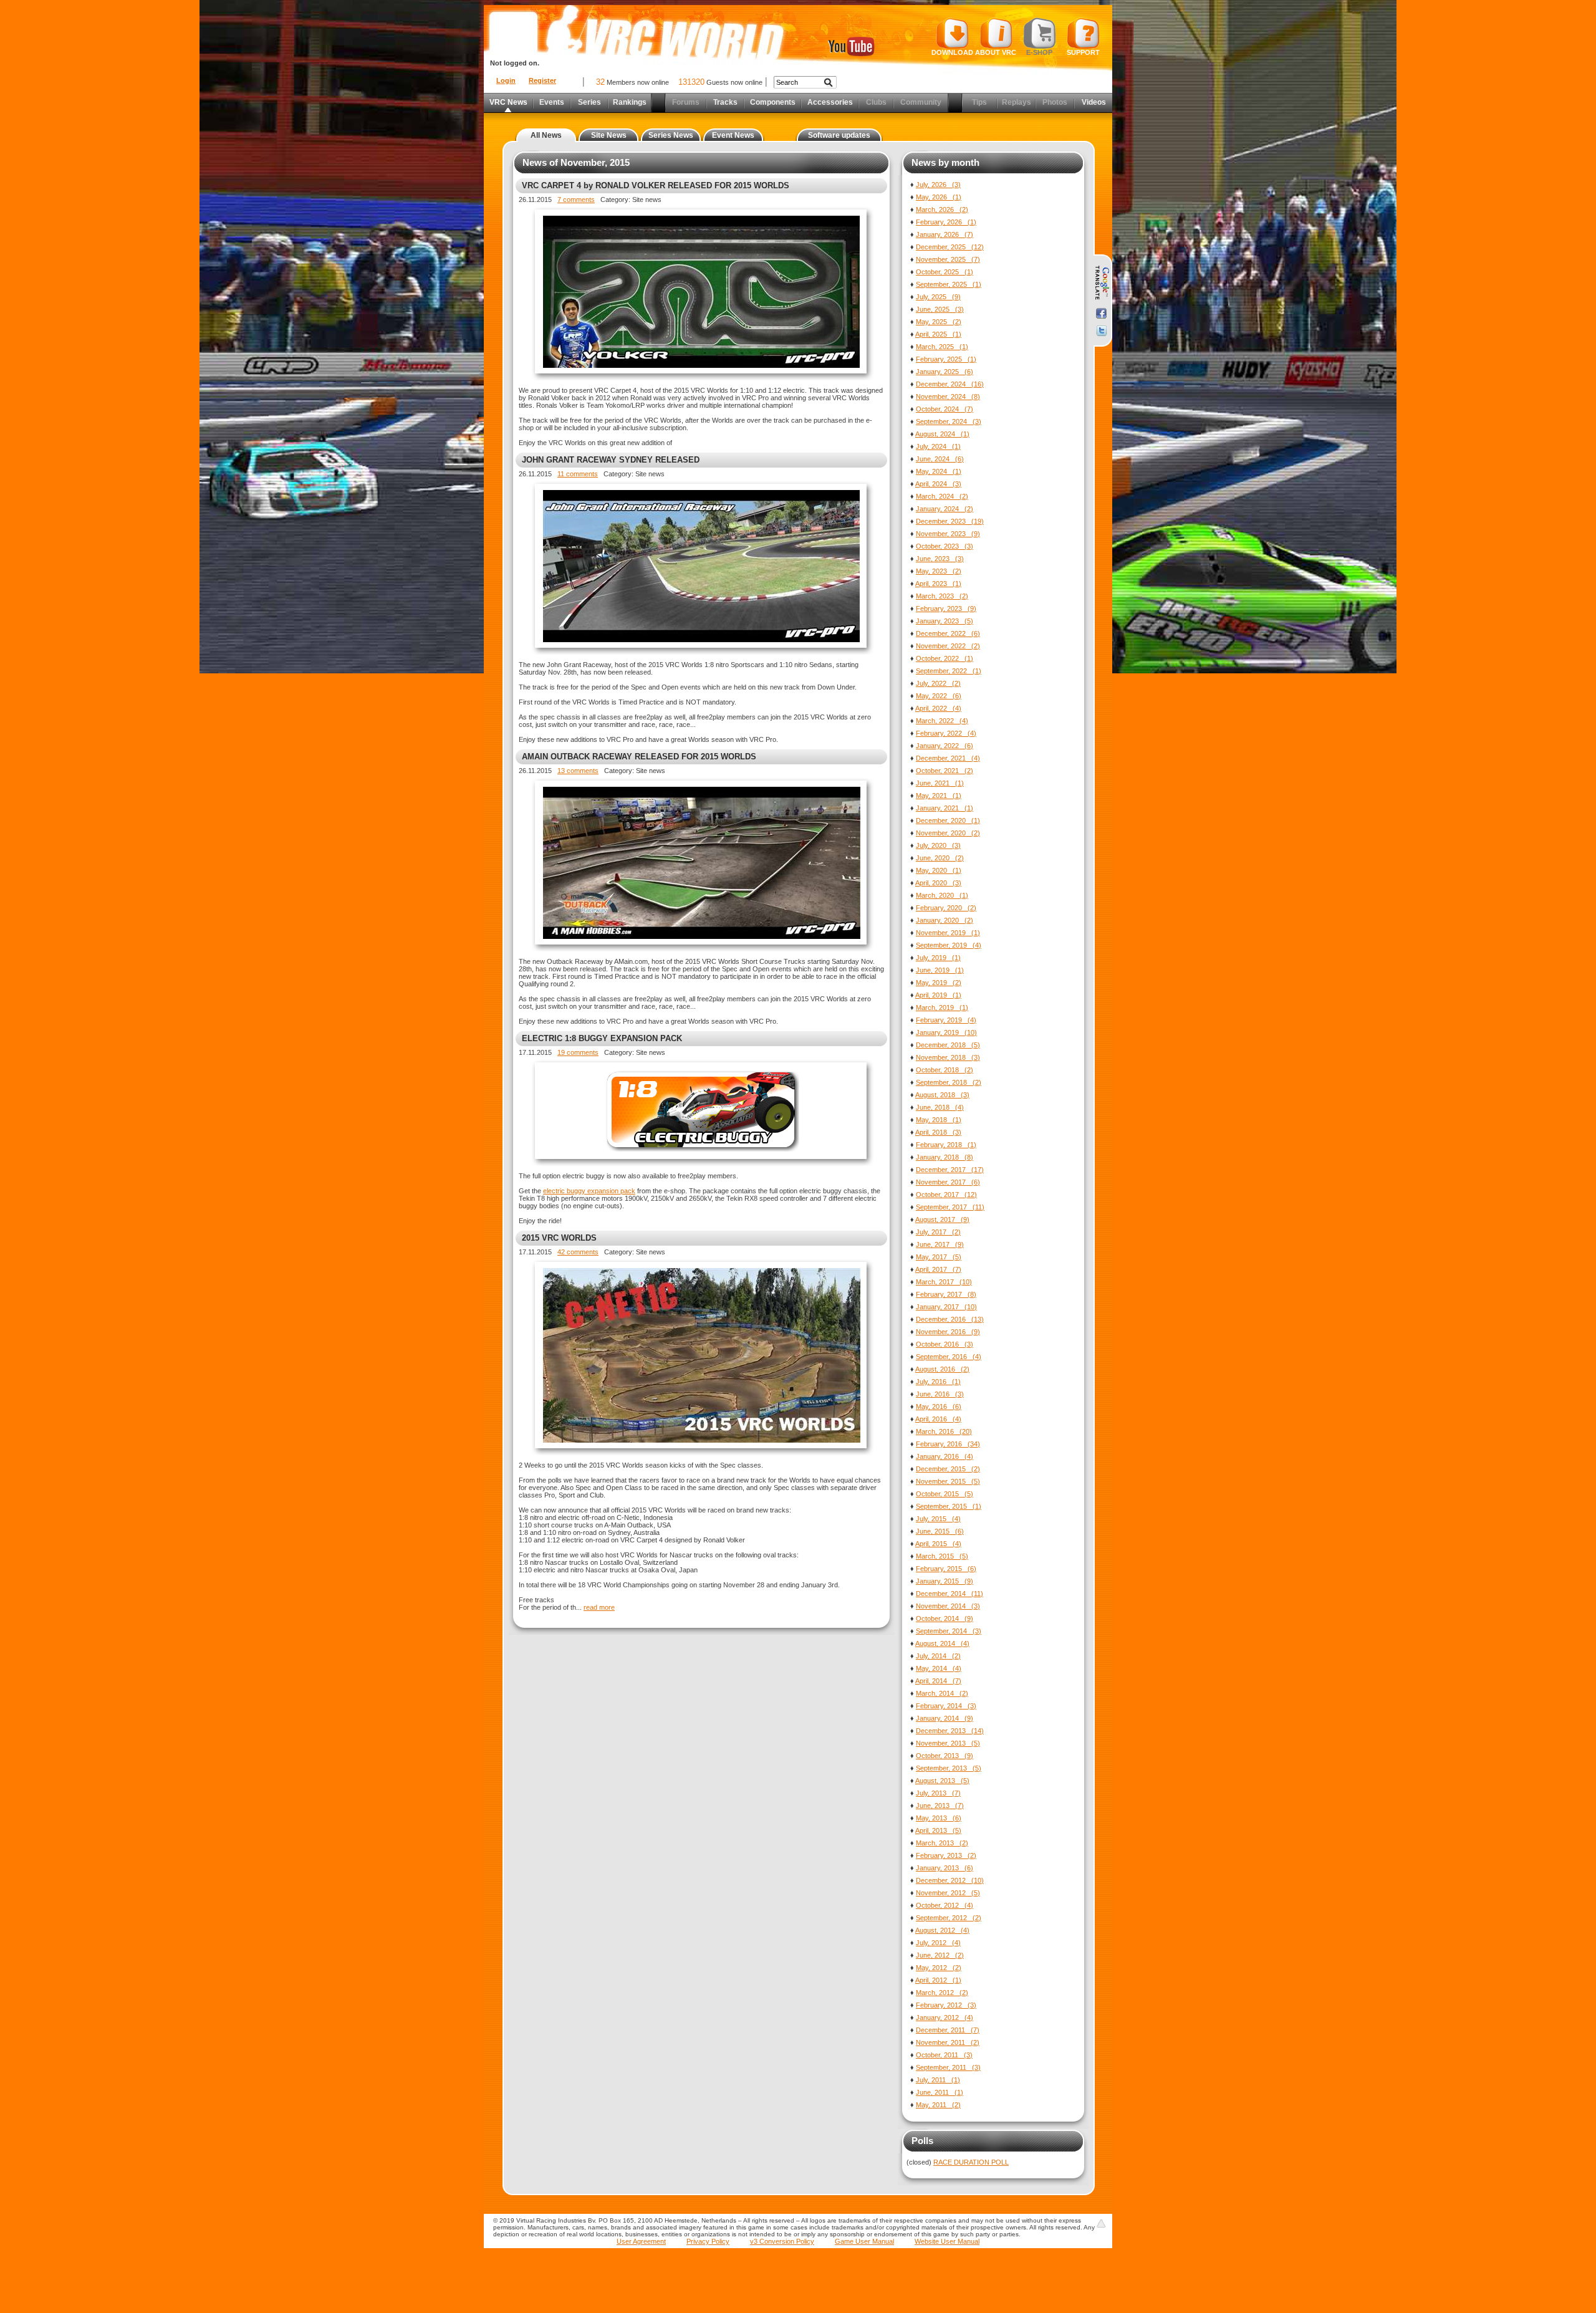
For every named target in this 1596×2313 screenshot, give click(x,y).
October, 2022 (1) (945, 658)
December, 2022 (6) (948, 633)
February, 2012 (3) (946, 2005)
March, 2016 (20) (944, 1431)
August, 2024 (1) (942, 434)
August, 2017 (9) (942, 1219)
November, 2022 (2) (948, 646)
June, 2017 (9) (940, 1244)
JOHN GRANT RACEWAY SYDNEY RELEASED (611, 460)
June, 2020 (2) (940, 858)
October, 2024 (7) (945, 409)
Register (542, 80)
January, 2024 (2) (945, 509)
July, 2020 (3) (938, 845)
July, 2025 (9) (938, 297)
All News (546, 135)
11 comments (578, 474)
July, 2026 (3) (938, 185)
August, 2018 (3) (942, 1095)
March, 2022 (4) (942, 721)
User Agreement (641, 2241)
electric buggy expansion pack (589, 1191)
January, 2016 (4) (945, 1456)
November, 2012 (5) (948, 1893)
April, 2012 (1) (938, 1980)
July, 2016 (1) (938, 1382)
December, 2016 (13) (950, 1319)
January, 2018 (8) (945, 1157)
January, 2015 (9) (945, 1581)
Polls (922, 2141)
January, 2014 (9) (945, 1718)
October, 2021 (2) (945, 771)
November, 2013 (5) (948, 1743)
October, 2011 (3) (944, 2055)
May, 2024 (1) (939, 471)
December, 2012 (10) (950, 1880)
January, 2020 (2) (945, 920)
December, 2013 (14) (950, 1731)
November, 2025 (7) (948, 259)
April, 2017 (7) (938, 1269)
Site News (609, 135)
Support (1083, 52)
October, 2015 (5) (945, 1494)
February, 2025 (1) (946, 359)
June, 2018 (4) (940, 1107)
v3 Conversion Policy (782, 2241)
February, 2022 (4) (946, 733)
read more (599, 1607)
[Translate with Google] (1101, 283)
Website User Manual (947, 2241)
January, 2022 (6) (945, 746)
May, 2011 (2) (938, 2105)
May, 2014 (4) (939, 1668)
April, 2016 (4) (938, 1419)
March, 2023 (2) (942, 596)
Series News (671, 135)
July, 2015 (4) (938, 1519)
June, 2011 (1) (940, 2092)
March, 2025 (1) (942, 347)
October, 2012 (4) (945, 1905)
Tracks (725, 102)
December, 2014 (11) (949, 1594)
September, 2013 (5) (949, 1768)
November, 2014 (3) (948, 1606)
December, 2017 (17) (950, 1170)
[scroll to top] (1101, 2223)
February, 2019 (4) (946, 1020)
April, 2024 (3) (938, 484)
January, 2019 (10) (946, 1032)
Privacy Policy (708, 2241)
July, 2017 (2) (938, 1232)
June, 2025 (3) (940, 309)
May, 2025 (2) (939, 322)
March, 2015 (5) (942, 1556)
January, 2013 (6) (945, 1868)
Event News (733, 135)
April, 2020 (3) (938, 883)
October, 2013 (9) (945, 1756)
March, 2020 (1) (942, 895)
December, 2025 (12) (950, 247)
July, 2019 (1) (938, 958)
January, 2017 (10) (946, 1307)
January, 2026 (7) (945, 234)
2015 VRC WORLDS (559, 1238)
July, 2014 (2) (938, 1656)
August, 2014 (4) (942, 1643)
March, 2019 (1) (942, 1007)
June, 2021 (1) (940, 783)
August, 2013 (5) (942, 1781)
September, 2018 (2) (949, 1082)
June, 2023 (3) (940, 559)
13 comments (578, 771)
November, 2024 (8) (948, 397)
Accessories (830, 102)
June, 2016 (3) (940, 1394)
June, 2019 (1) (940, 970)
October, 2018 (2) (945, 1070)
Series (589, 102)
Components (773, 102)
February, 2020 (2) (946, 908)
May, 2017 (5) (939, 1257)
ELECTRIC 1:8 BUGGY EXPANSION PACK (602, 1038)
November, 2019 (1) (948, 933)
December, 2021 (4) (948, 758)
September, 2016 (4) (949, 1357)
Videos (1094, 102)
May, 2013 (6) (939, 1818)
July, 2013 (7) (938, 1793)
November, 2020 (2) (948, 833)
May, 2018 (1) (939, 1120)
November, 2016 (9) (948, 1332)
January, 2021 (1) (945, 808)
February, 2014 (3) (946, 1706)
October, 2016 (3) (945, 1344)
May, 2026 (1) (939, 197)
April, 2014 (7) (938, 1681)
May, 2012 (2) (939, 1968)
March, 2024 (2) (942, 496)
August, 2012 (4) (942, 1930)
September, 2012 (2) (949, 1918)
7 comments (576, 200)
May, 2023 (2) (939, 571)
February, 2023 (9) (946, 608)
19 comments (578, 1052)
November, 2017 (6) (948, 1182)
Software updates (839, 135)
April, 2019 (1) (938, 995)
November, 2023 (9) (948, 534)
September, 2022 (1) (949, 671)
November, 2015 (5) (948, 1481)
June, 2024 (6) (940, 459)
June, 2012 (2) (940, 1955)
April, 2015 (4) (938, 1544)
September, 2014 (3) (949, 1631)
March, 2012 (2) (942, 1993)
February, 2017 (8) (946, 1294)
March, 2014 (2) (942, 1693)
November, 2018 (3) (948, 1057)
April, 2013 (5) (938, 1830)
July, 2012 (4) (938, 1943)
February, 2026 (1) (946, 222)
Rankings (630, 102)
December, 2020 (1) (948, 820)
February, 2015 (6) (946, 1569)
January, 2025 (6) (945, 372)
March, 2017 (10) (944, 1282)
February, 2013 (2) (946, 1855)
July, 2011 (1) (938, 2080)
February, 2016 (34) (948, 1444)
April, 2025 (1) (938, 334)
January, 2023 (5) (945, 621)
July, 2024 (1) (938, 446)
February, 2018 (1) (946, 1145)
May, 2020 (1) (939, 870)
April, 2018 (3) (938, 1132)
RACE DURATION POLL (971, 2162)
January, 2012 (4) (945, 2017)
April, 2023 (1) (938, 584)
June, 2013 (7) (940, 1806)
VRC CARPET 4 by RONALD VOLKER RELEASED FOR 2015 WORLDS (656, 185)
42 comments (578, 1252)
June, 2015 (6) (940, 1531)
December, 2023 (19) (950, 521)
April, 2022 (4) (938, 708)
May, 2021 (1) (939, 796)
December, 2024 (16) (950, 384)
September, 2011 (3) (948, 2067)
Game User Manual (864, 2241)
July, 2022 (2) (938, 683)
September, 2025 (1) (949, 284)
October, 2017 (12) (946, 1195)
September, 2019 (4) (949, 945)
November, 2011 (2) (948, 2042)
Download (952, 52)
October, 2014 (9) (945, 1618)
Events (552, 102)
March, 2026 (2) (942, 209)
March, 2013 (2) (942, 1843)
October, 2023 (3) (945, 546)
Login (506, 80)
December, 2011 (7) (948, 2030)
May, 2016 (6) (939, 1407)
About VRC (996, 52)
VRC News (508, 102)
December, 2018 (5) (948, 1045)
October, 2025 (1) (945, 272)
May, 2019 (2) (939, 983)
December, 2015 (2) (948, 1469)
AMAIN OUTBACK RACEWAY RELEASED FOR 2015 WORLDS (639, 757)
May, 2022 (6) (939, 696)
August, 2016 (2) (942, 1369)
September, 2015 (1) (949, 1506)
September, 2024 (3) (949, 421)
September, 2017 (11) (950, 1207)
